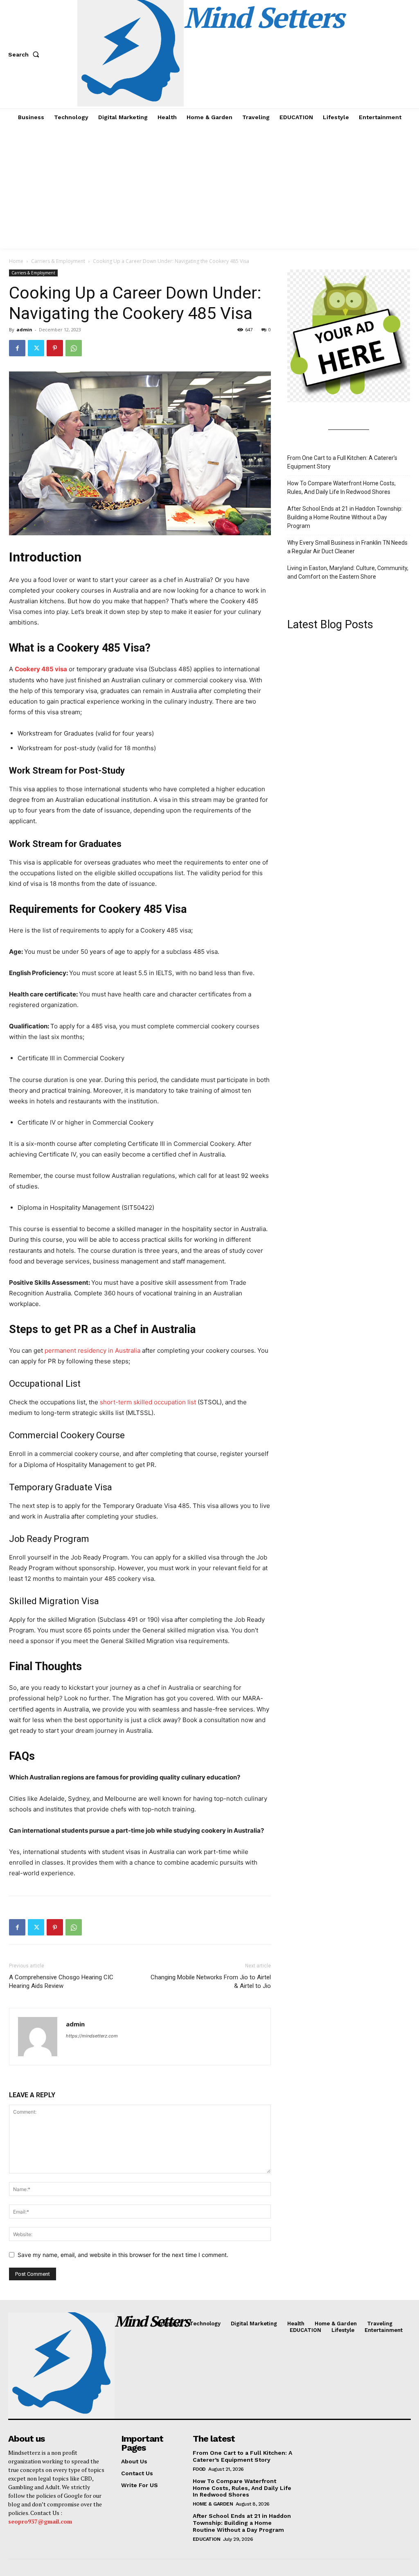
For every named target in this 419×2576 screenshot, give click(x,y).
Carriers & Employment (58, 261)
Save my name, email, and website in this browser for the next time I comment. (123, 2255)
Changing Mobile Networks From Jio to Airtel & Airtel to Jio (211, 1982)
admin (24, 329)
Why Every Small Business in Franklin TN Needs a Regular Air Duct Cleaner (347, 547)
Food (199, 2469)
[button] (25, 54)
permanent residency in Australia (92, 1350)
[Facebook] (17, 348)
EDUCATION (207, 2539)
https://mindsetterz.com (92, 2036)
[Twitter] (36, 348)
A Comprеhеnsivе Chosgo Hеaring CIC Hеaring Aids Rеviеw (61, 1982)
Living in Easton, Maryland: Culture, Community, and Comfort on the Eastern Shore (348, 572)
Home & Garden (213, 2504)
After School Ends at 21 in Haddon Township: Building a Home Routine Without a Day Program (345, 517)
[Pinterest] (55, 348)
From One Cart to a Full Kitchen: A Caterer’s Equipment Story (342, 462)
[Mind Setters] (54, 2365)
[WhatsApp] (74, 348)
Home (16, 261)
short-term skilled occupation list (148, 1402)
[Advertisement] (209, 187)
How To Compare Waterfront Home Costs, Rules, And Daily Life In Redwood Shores (341, 488)
